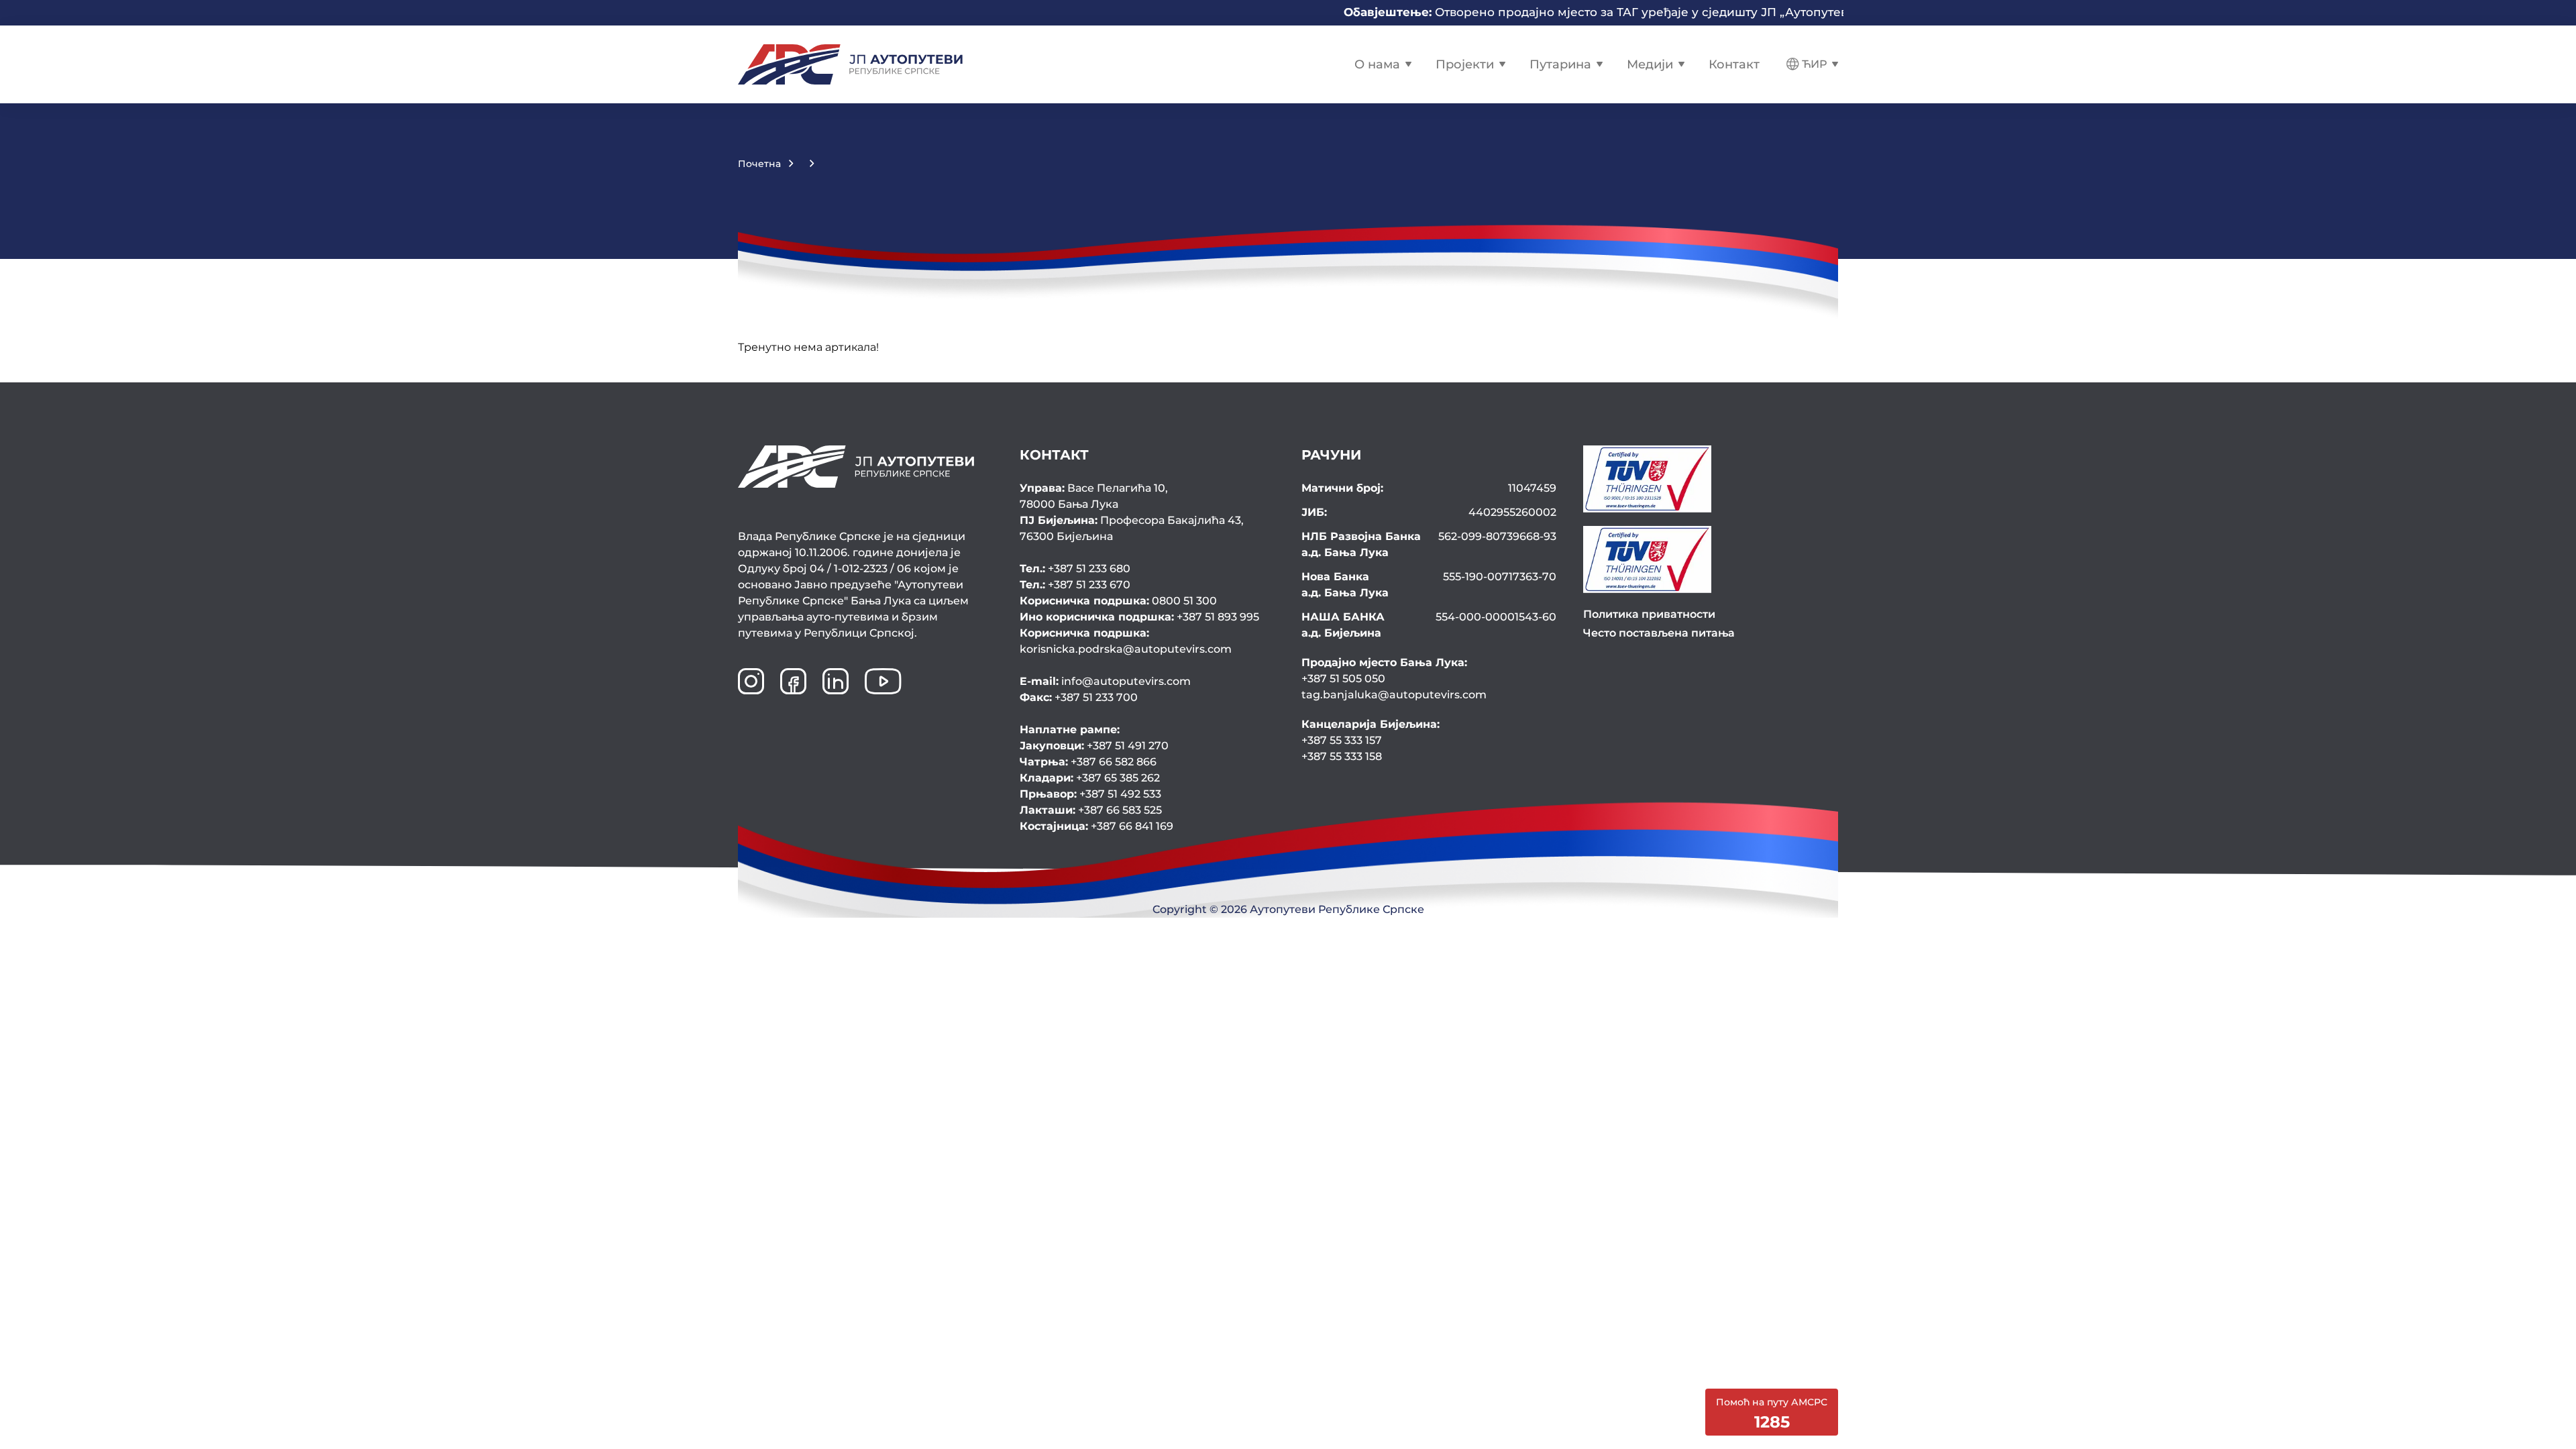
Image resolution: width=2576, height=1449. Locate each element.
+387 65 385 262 (1090, 778)
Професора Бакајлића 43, (1132, 528)
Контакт (1734, 64)
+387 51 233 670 (1075, 585)
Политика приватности (1649, 614)
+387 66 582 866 (1088, 762)
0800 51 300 (1118, 601)
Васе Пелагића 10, (1094, 496)
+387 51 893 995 (1139, 617)
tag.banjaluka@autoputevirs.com (1394, 695)
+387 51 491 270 (1094, 746)
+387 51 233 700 (1079, 697)
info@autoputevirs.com (1105, 681)
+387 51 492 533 (1090, 794)
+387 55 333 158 (1342, 756)
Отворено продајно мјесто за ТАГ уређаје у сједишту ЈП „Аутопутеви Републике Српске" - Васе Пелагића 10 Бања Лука (1677, 12)
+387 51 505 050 (1343, 679)
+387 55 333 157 (1342, 740)
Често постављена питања (1659, 633)
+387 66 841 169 (1096, 826)
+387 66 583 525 (1091, 810)
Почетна (759, 164)
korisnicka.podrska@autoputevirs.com (1126, 641)
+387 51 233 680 (1075, 569)
